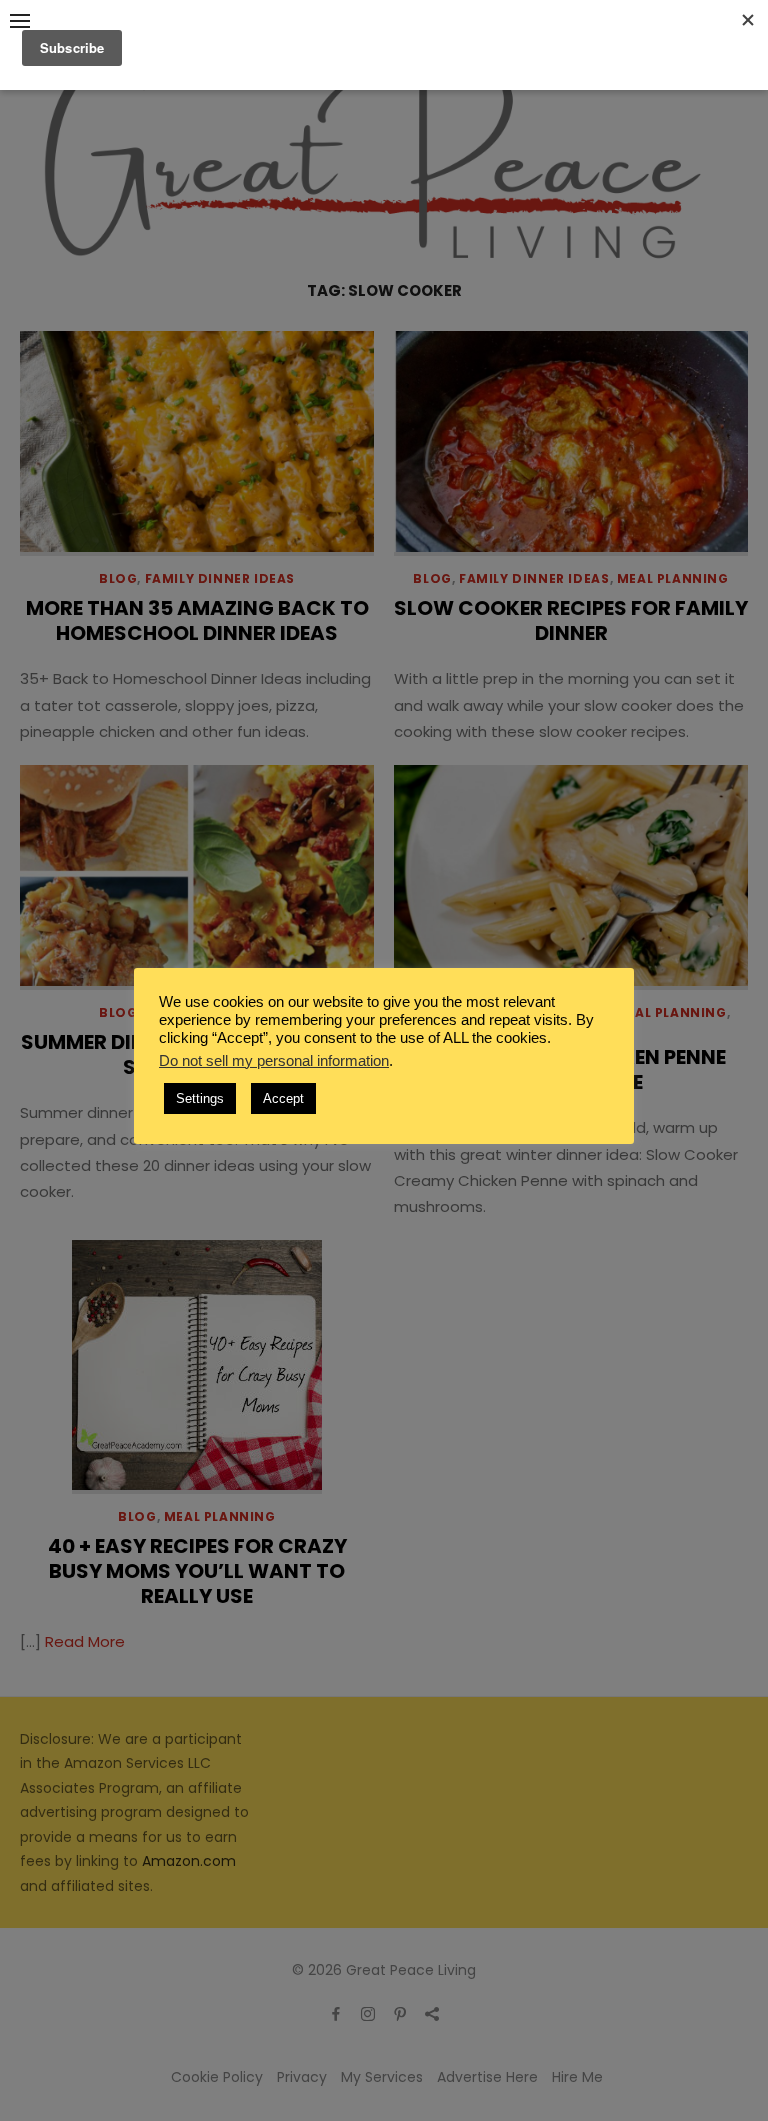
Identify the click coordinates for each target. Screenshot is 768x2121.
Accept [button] (283, 1098)
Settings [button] (200, 1098)
